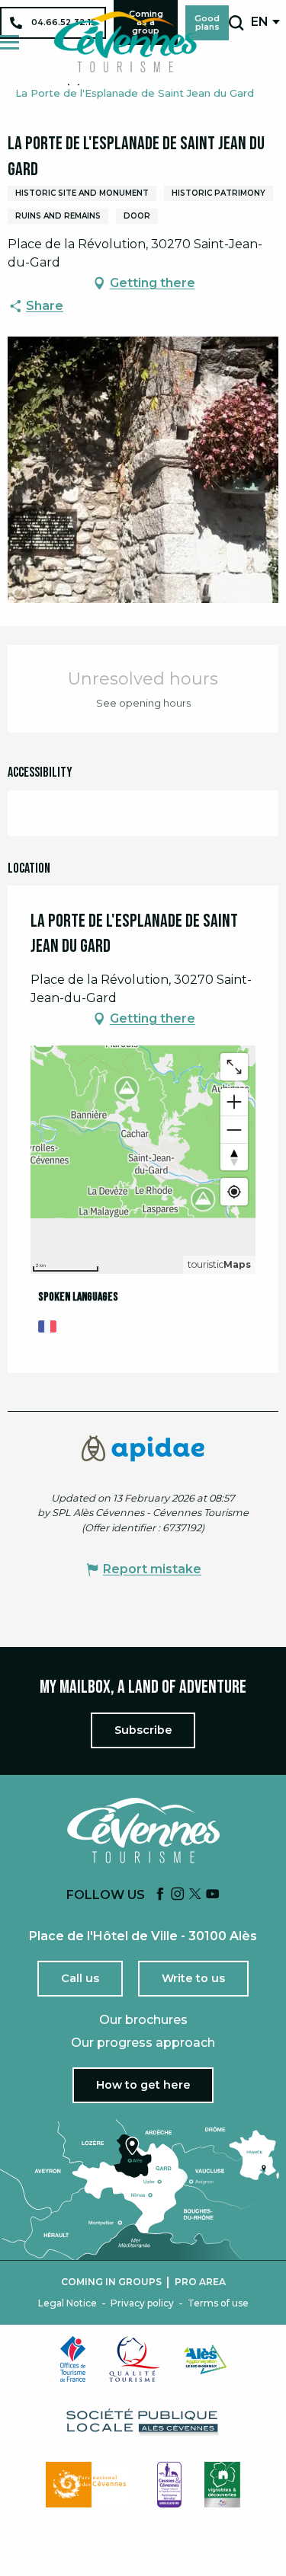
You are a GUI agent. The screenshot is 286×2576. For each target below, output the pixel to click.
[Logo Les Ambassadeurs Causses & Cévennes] (169, 2485)
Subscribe (143, 1730)
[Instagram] (178, 1895)
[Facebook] (160, 1895)
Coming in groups (111, 2282)
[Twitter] (195, 1895)
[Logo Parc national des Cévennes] (90, 2485)
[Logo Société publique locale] (143, 2422)
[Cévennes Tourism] (125, 42)
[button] (236, 23)
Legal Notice (67, 2303)
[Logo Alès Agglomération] (205, 2359)
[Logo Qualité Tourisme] (135, 2359)
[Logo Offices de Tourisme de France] (73, 2359)
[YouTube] (213, 1895)
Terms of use (218, 2303)
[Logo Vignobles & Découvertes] (222, 2485)
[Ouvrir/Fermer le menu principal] (10, 42)
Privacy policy (142, 2303)
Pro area (200, 2282)
